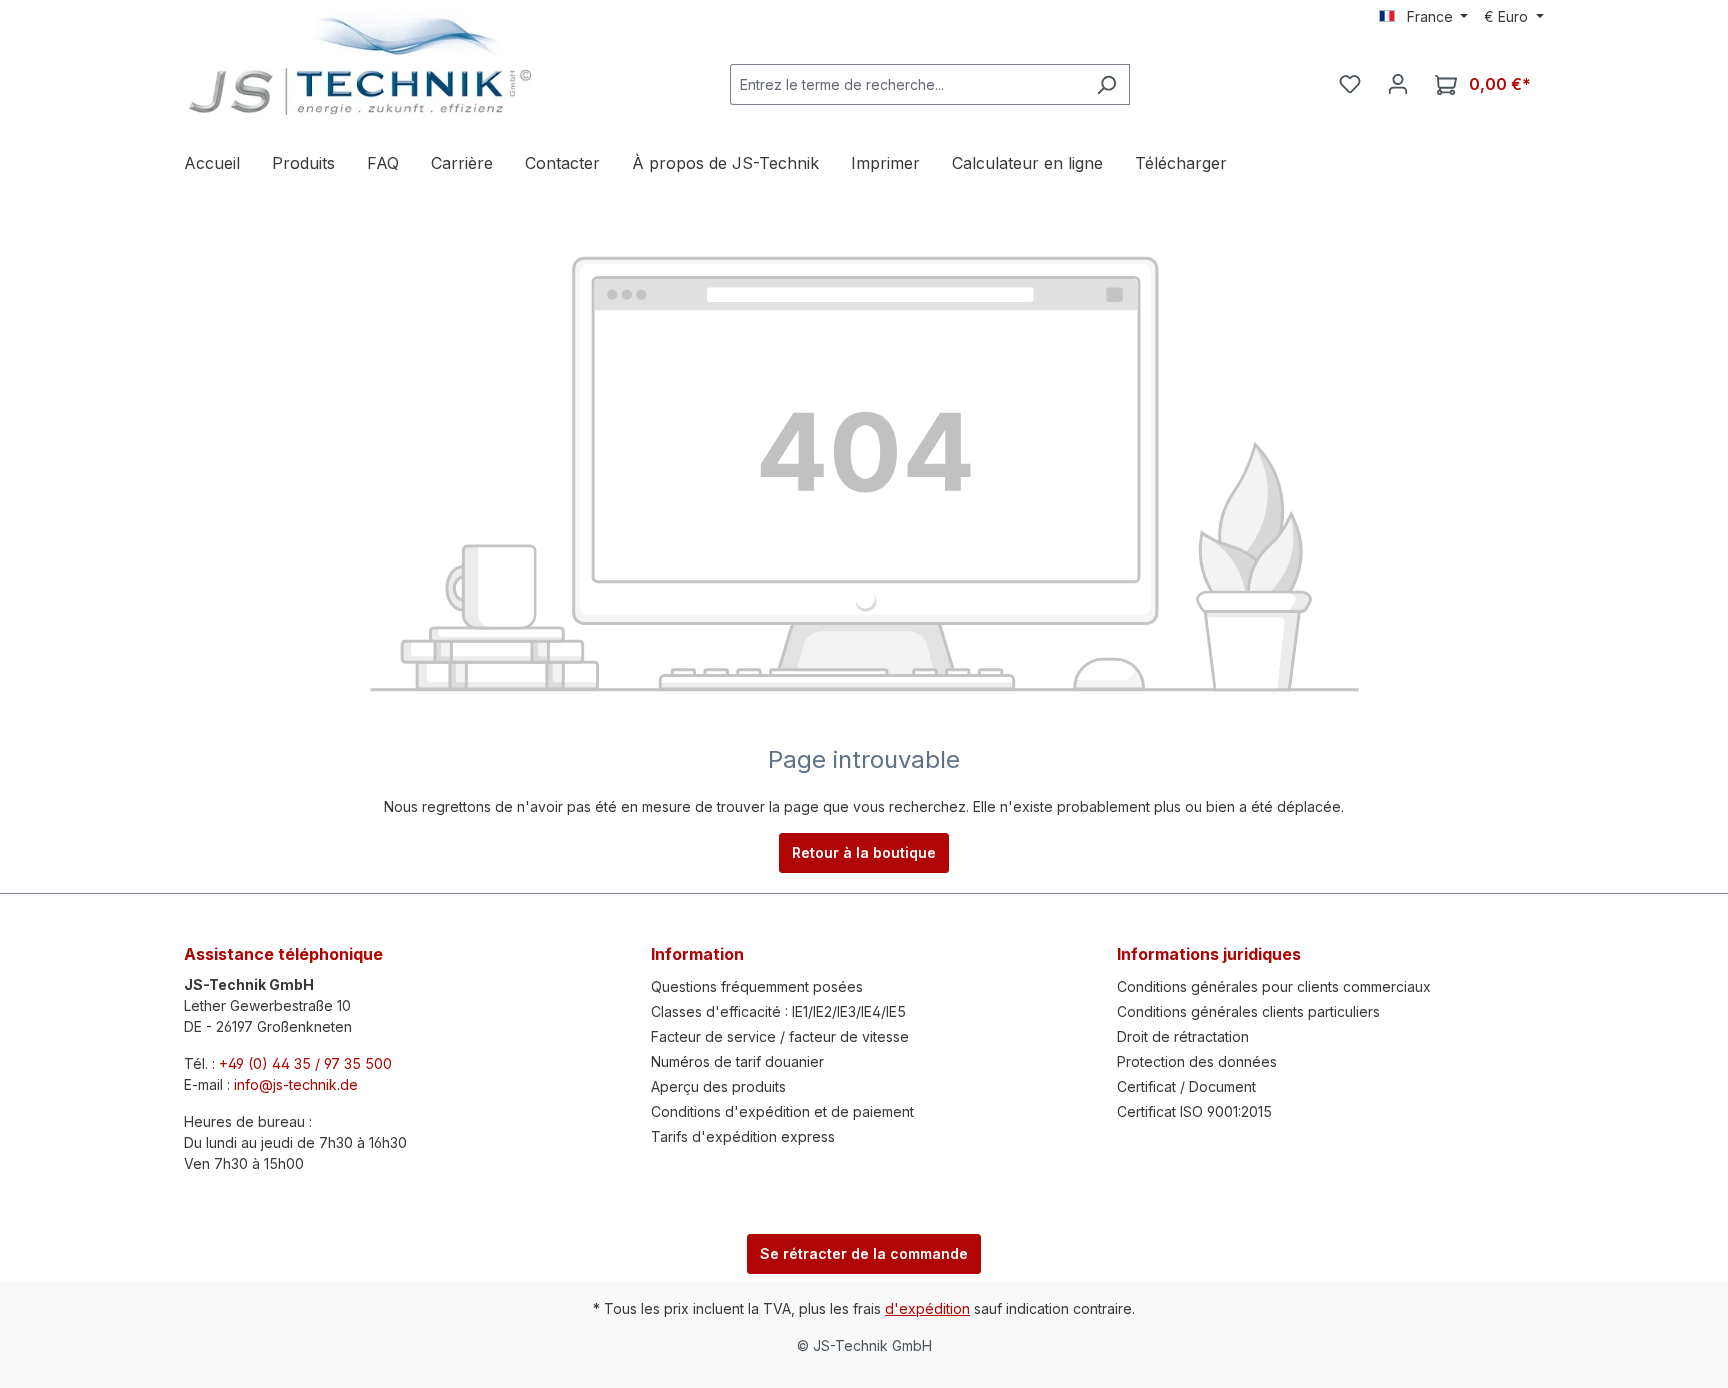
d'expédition (927, 1308)
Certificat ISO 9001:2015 (1194, 1111)
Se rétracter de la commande (864, 1253)
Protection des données (1197, 1061)
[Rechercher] (1106, 84)
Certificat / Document (1186, 1086)
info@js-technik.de (296, 1084)
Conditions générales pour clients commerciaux (1274, 986)
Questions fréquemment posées (757, 986)
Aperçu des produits (718, 1086)
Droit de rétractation (1183, 1036)
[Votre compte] (1398, 84)
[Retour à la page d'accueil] (359, 65)
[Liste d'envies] (1350, 84)
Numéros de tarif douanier (737, 1061)
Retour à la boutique (864, 852)
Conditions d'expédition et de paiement (782, 1111)
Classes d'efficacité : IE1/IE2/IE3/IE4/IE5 (778, 1011)
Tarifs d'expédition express (743, 1136)
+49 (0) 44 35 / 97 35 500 (305, 1063)
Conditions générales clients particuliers (1248, 1011)
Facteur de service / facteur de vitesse (780, 1036)
